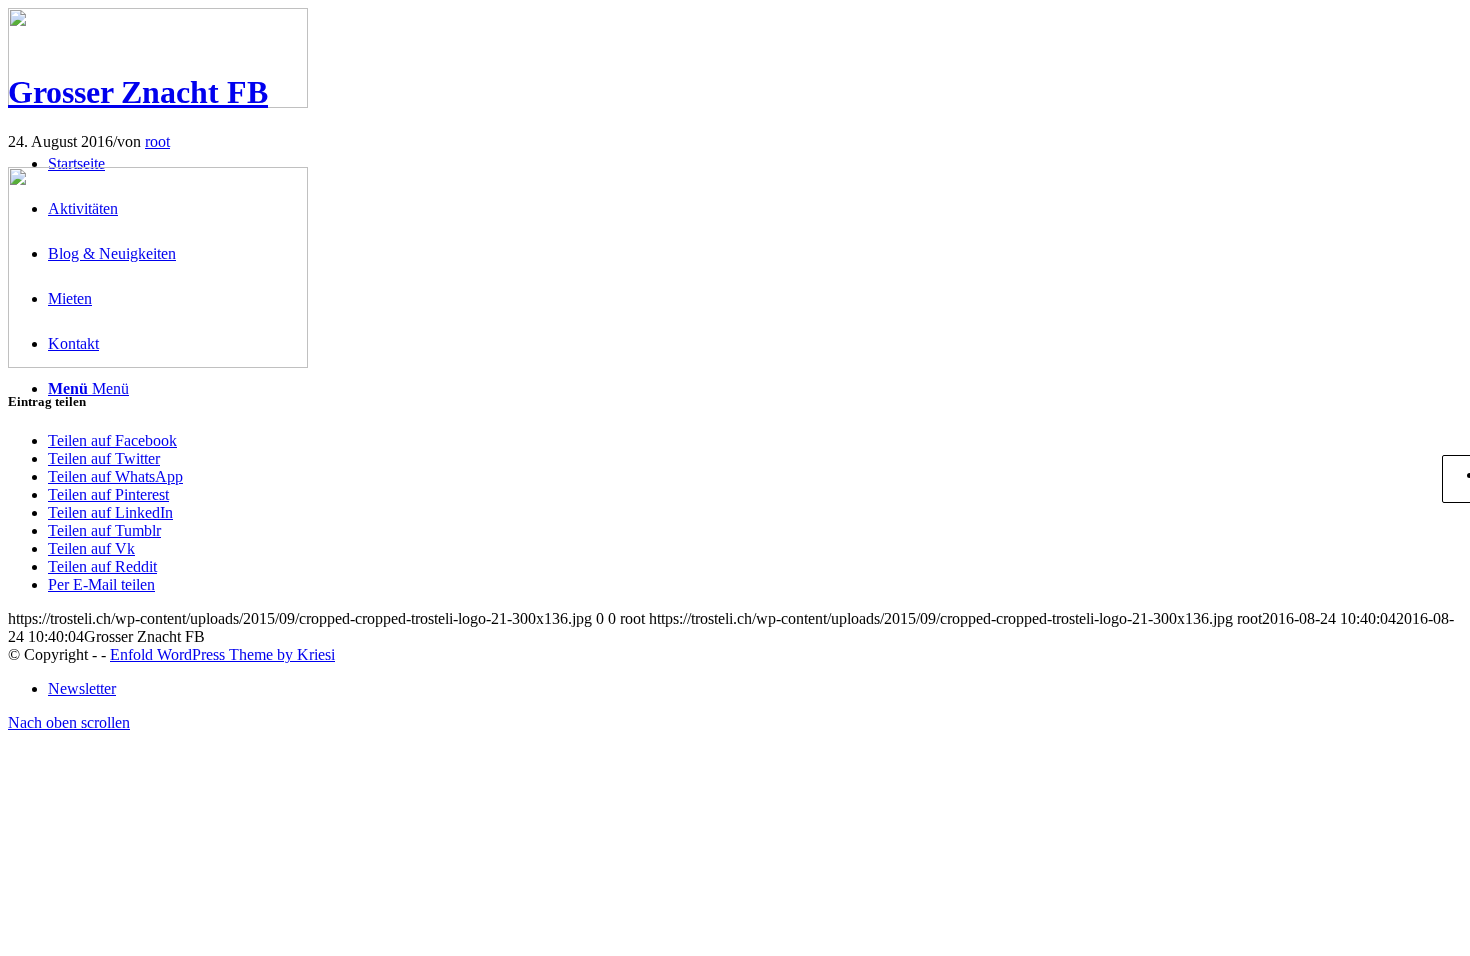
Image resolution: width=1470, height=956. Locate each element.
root (157, 141)
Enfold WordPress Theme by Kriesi (222, 654)
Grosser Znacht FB (138, 92)
